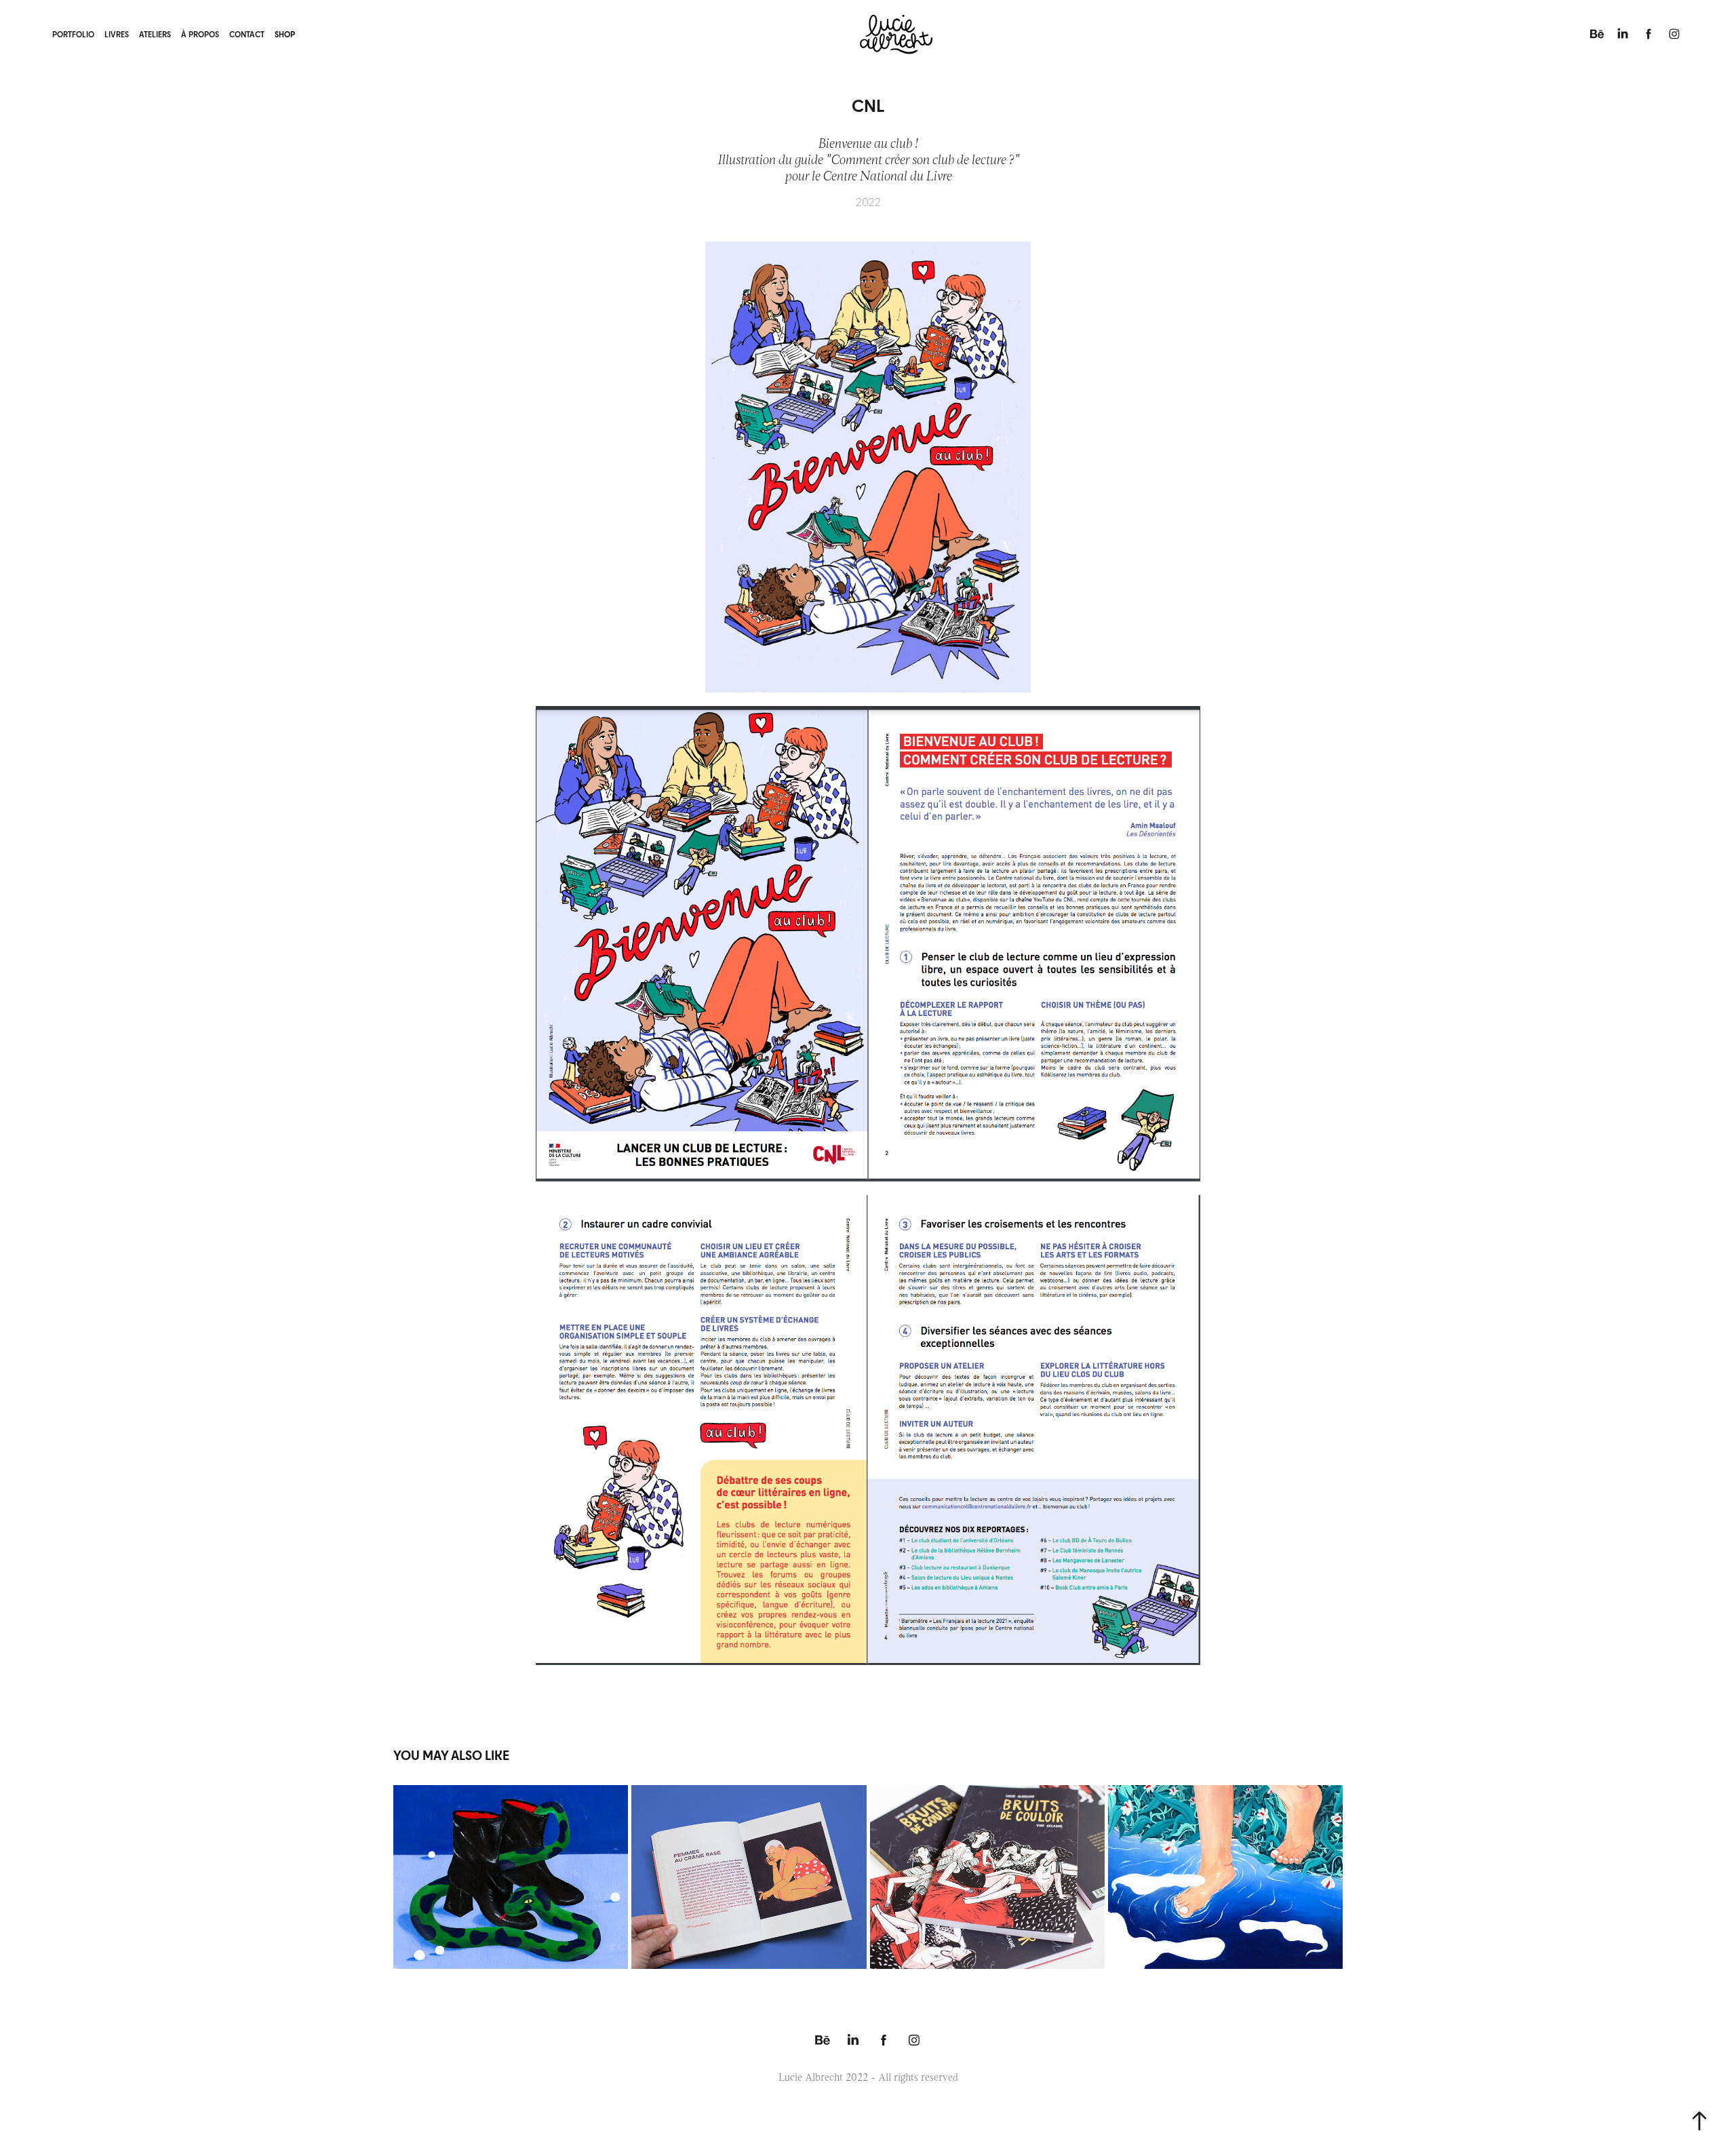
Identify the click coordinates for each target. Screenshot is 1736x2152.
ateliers (155, 34)
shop (285, 34)
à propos (200, 34)
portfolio (73, 34)
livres (117, 34)
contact (247, 34)
